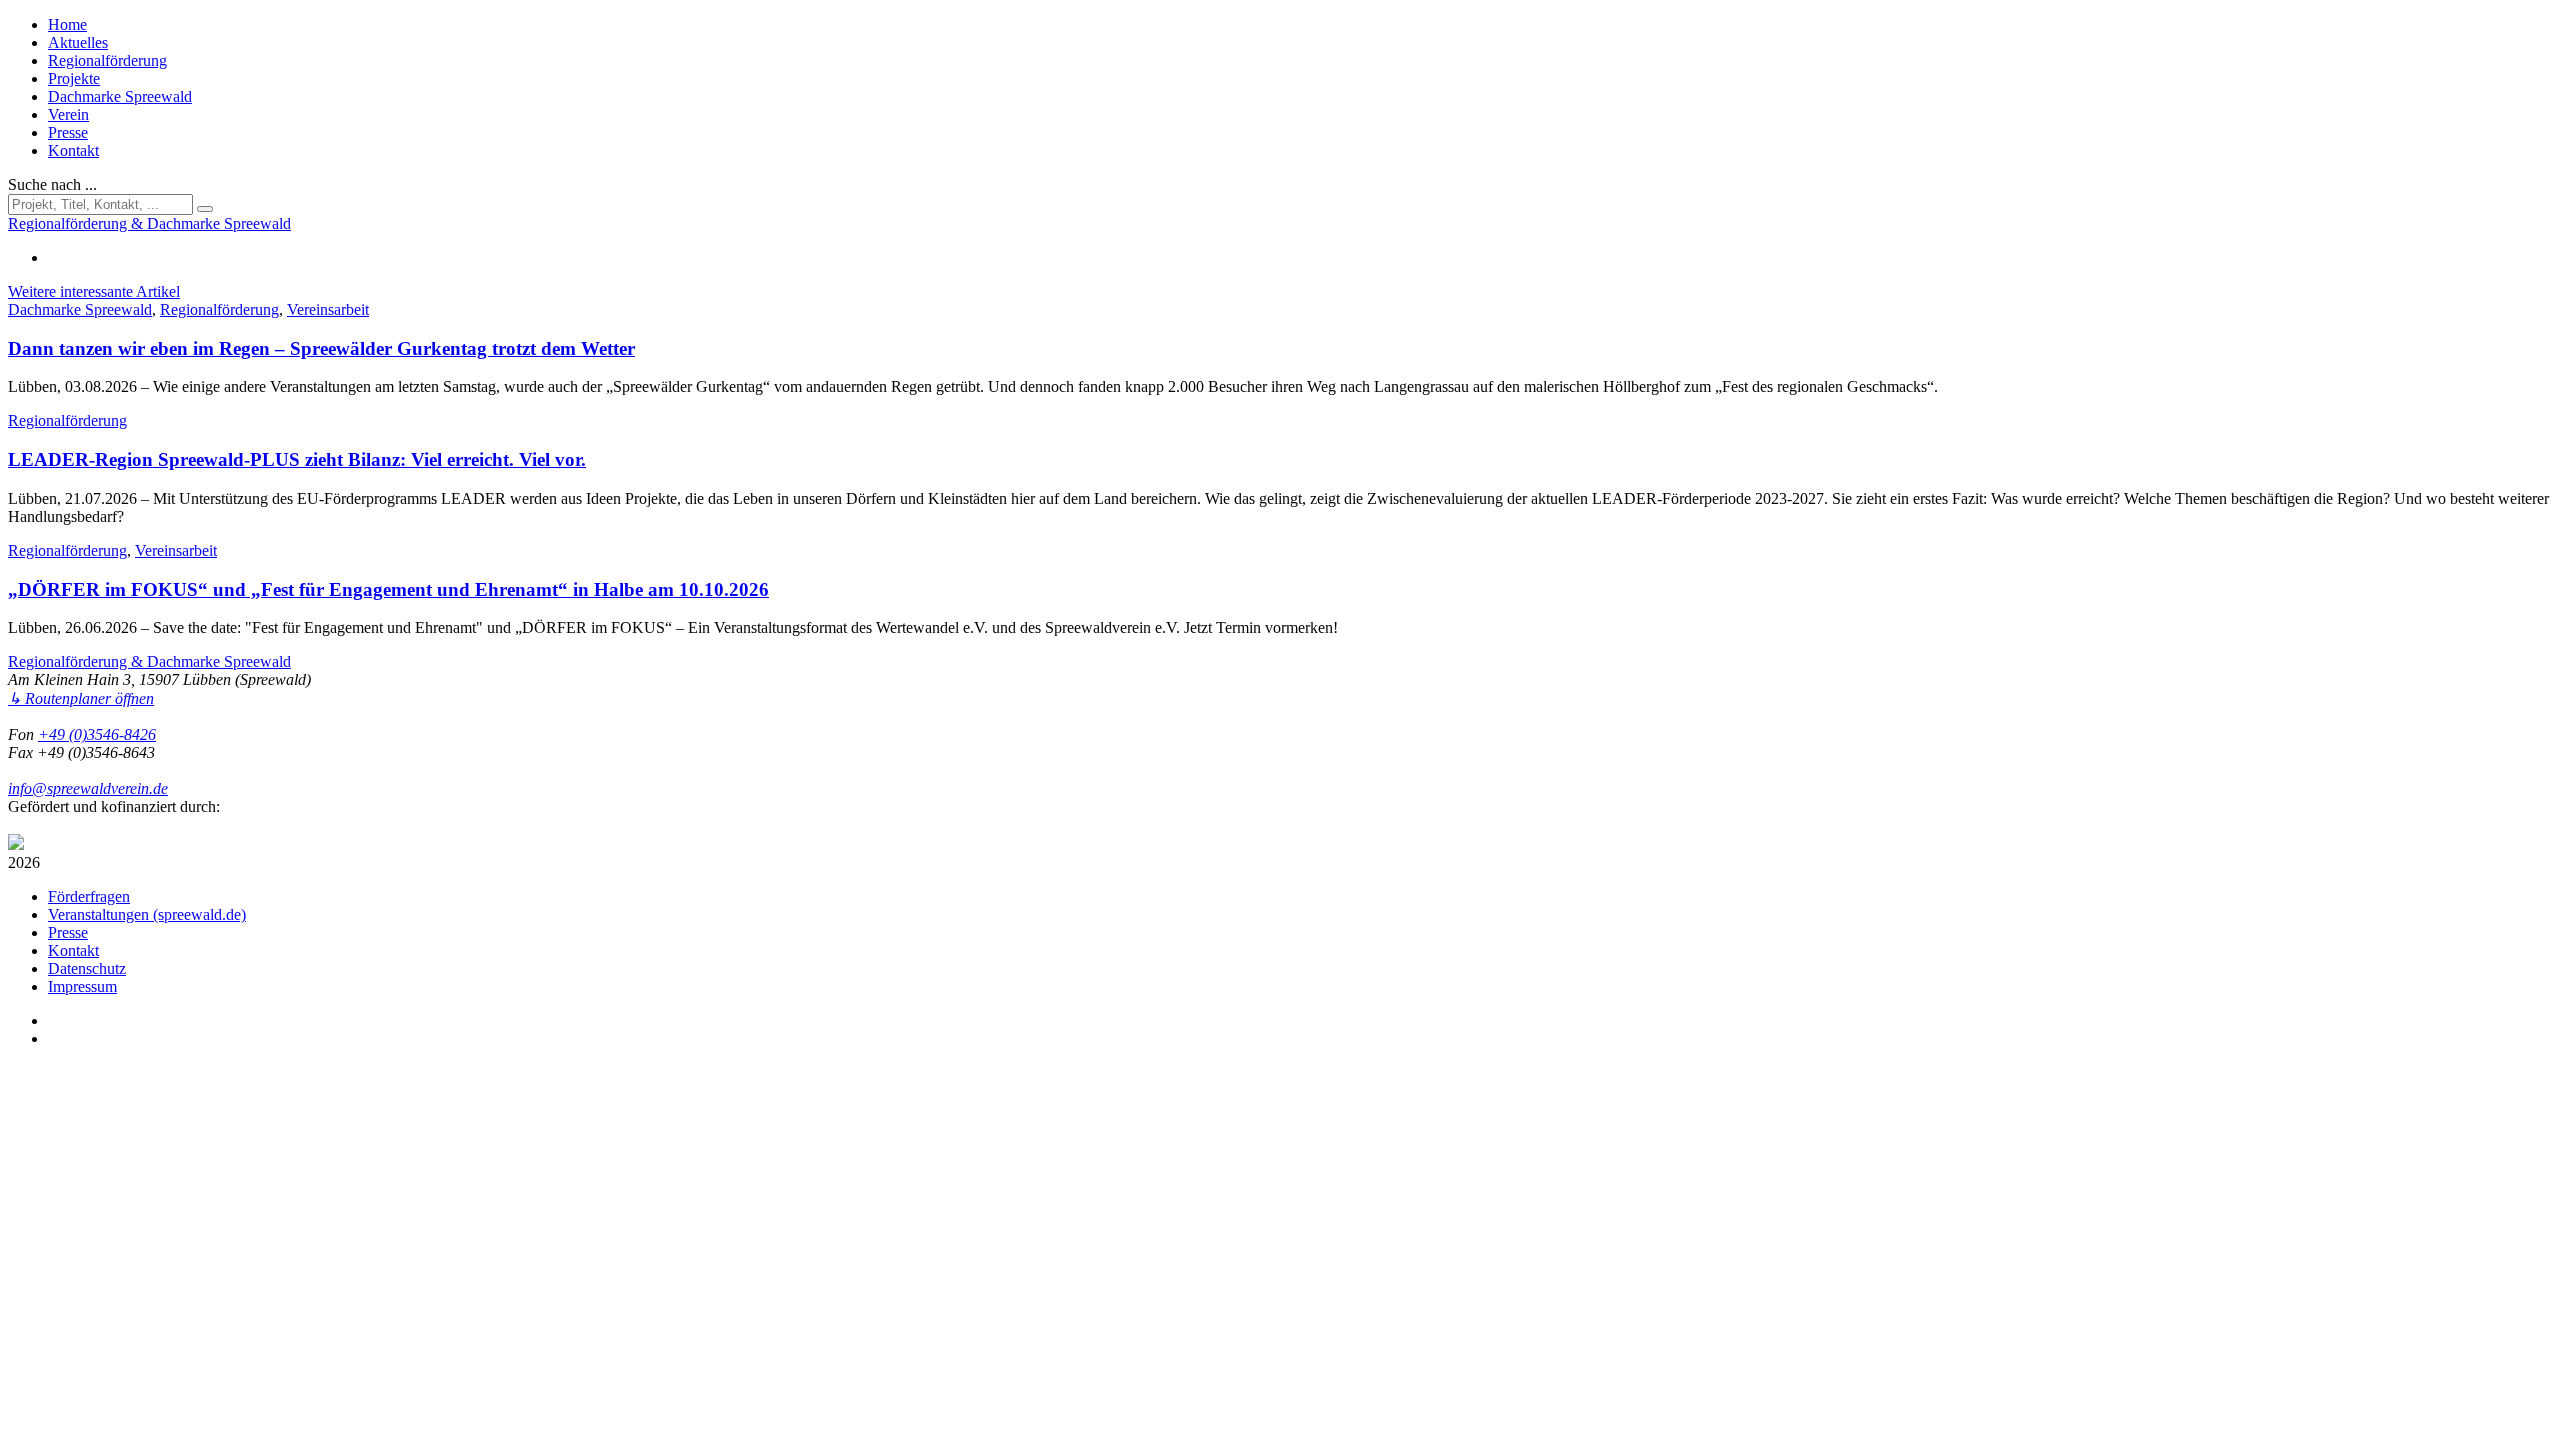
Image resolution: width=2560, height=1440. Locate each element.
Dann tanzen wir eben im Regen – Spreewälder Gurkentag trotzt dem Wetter (321, 348)
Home (67, 24)
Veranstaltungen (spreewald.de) (147, 914)
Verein (68, 114)
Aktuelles (78, 42)
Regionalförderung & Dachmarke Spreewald (149, 661)
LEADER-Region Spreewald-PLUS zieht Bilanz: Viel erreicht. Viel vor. (297, 459)
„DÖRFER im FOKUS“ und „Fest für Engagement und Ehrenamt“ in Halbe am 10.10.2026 (388, 589)
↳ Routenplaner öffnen (81, 698)
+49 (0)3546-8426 (97, 734)
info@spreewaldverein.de (88, 788)
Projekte (74, 78)
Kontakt (73, 150)
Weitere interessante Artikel (94, 291)
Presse (68, 132)
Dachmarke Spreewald (120, 96)
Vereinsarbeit (328, 309)
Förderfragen (89, 896)
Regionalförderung (107, 60)
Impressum (82, 986)
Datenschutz (87, 968)
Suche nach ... (52, 184)
